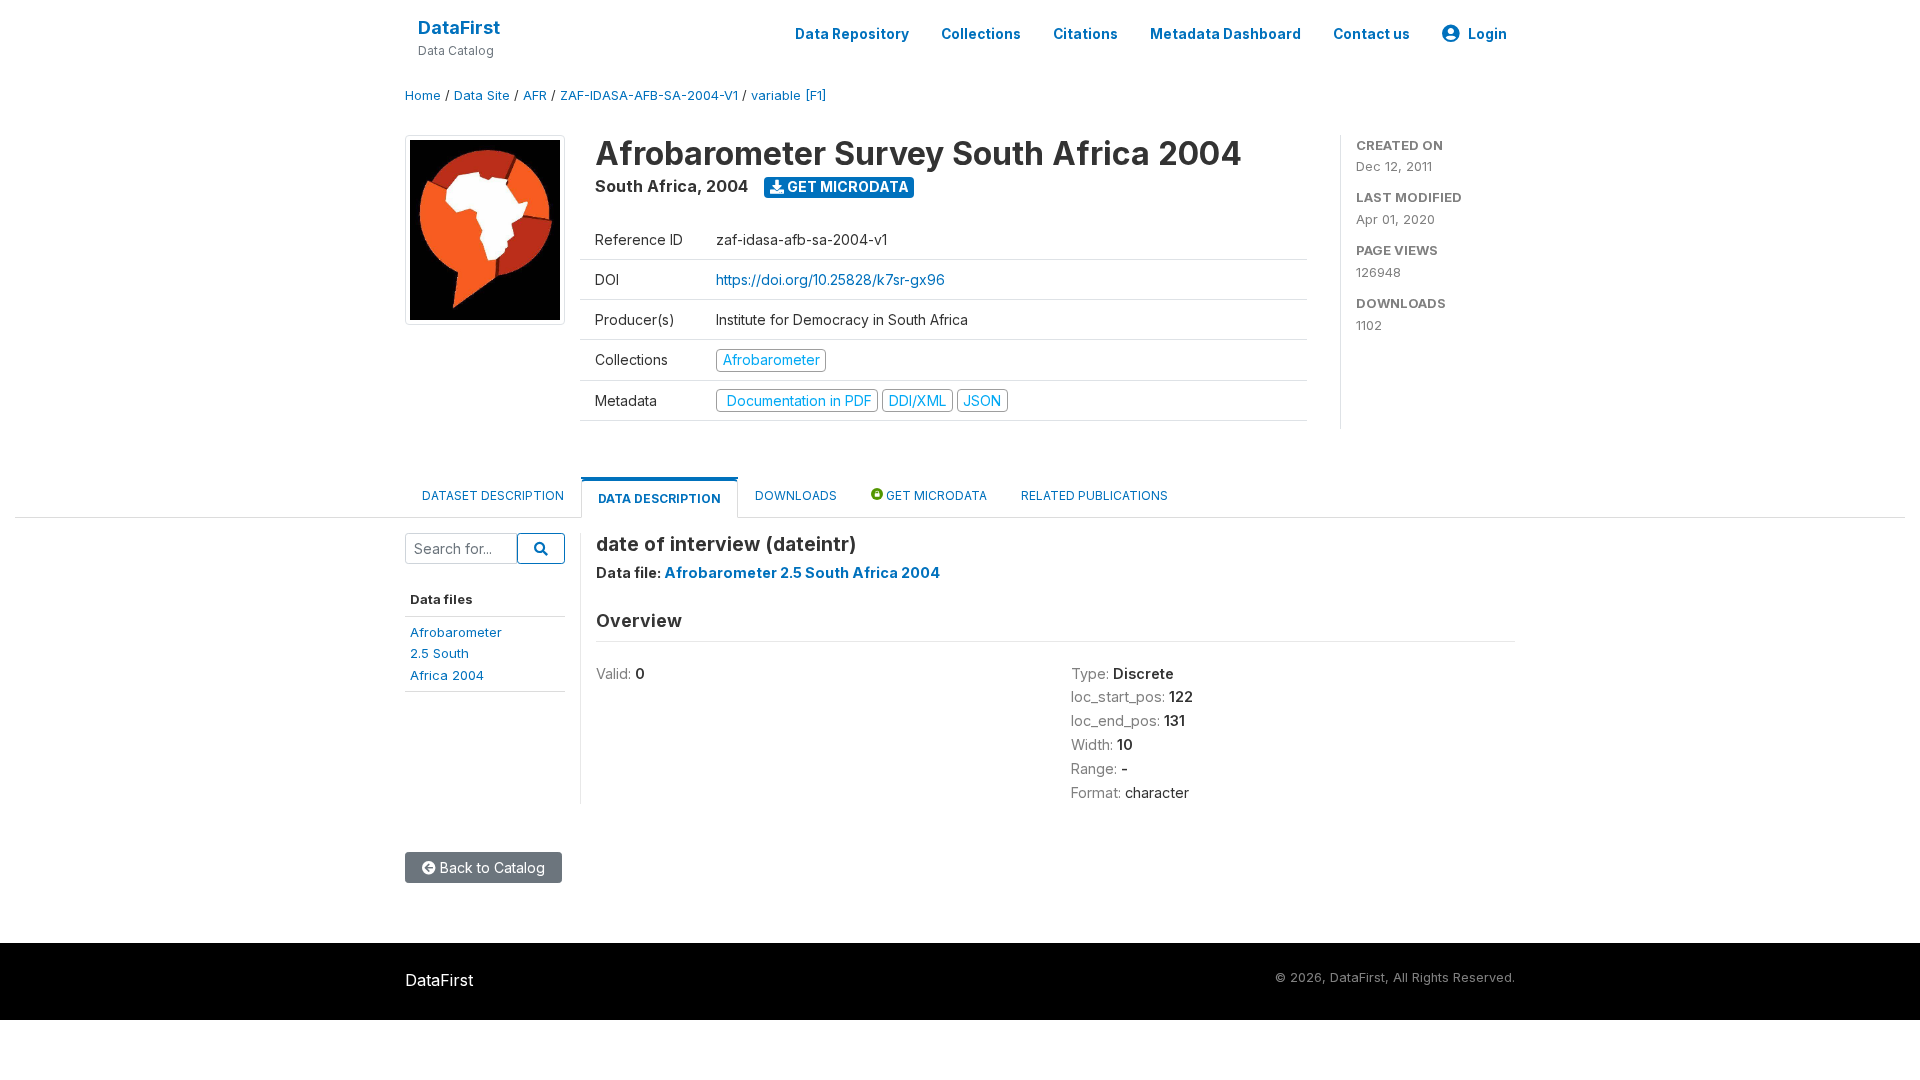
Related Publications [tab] (1094, 495)
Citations (1085, 34)
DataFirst (459, 27)
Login (1487, 34)
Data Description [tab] (659, 498)
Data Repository (852, 34)
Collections (981, 34)
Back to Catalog (490, 867)
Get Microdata (846, 186)
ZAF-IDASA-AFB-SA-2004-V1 (649, 95)
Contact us (1371, 34)
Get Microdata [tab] (935, 495)
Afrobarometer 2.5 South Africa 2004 (802, 572)
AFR (535, 95)
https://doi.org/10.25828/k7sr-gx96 (830, 279)
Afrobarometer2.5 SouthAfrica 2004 (456, 653)
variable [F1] (788, 95)
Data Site (482, 95)
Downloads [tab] (796, 495)
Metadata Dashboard (1225, 34)
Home (423, 95)
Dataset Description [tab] (493, 495)
